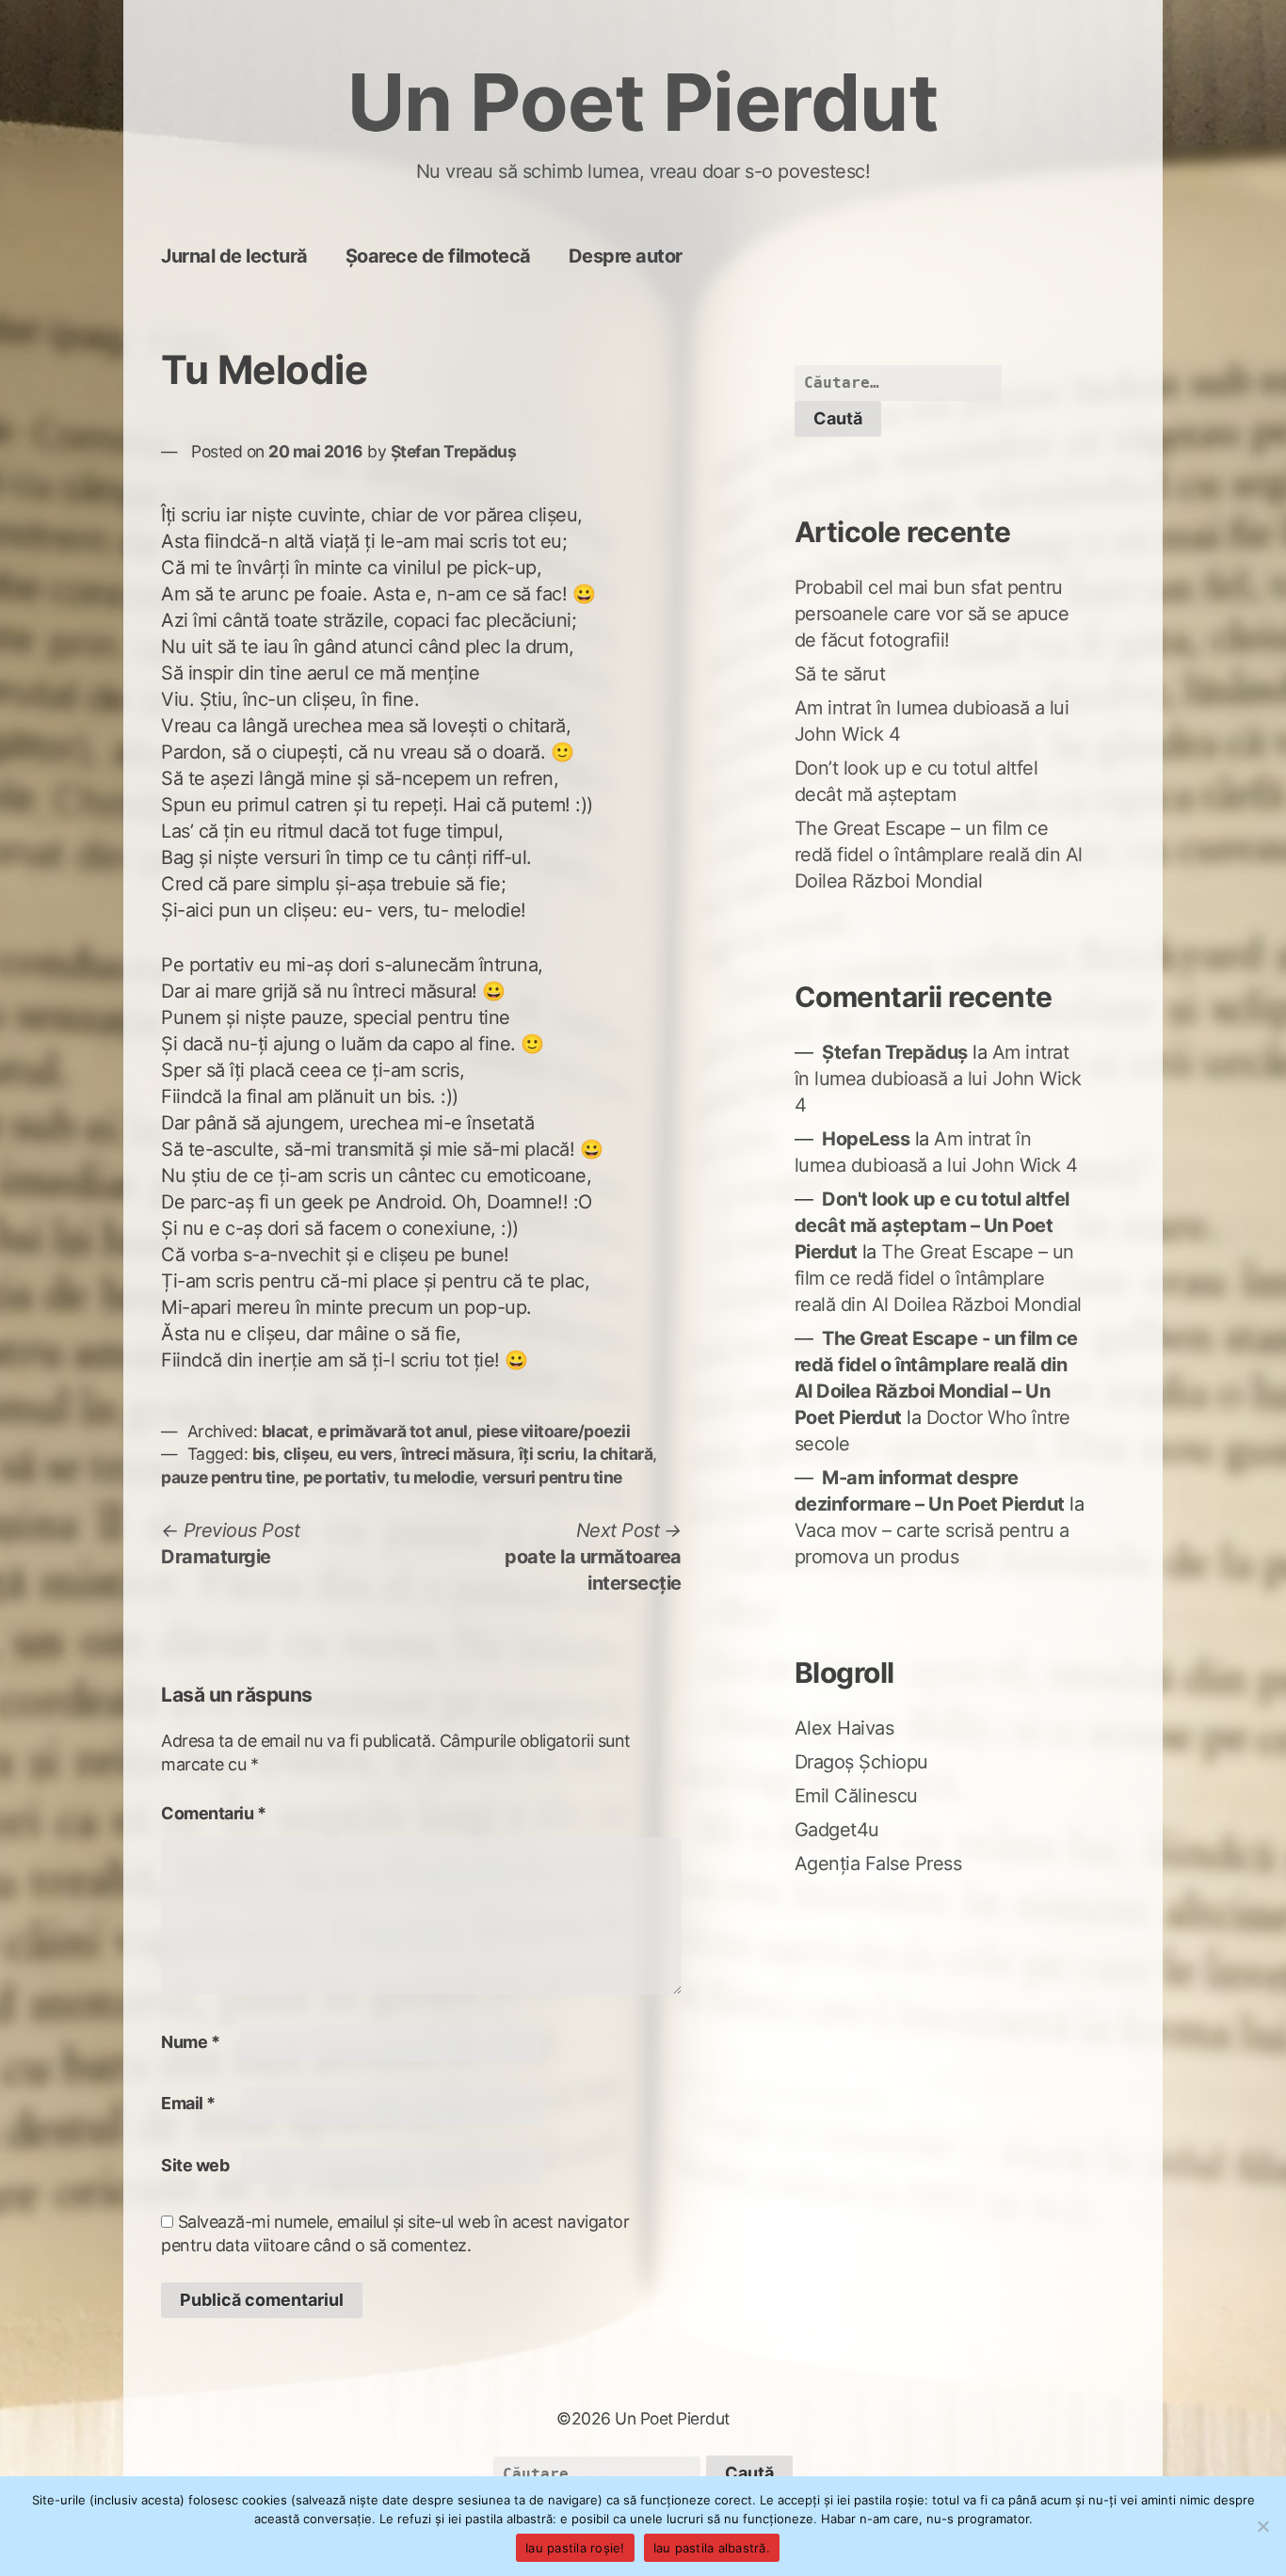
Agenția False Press (878, 1864)
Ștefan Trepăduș (454, 451)
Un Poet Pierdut (643, 102)
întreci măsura (456, 1454)
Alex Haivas (844, 1728)
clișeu (306, 1454)
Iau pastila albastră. (712, 2548)
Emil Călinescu (856, 1796)
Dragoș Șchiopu (861, 1762)
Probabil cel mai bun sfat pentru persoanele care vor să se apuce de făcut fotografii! (932, 614)
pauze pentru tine (228, 1477)
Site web (195, 2165)
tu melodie (434, 1477)
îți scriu (547, 1454)
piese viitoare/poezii (554, 1431)
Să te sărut (840, 674)
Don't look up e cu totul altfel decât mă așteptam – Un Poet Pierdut (932, 1225)
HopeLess (866, 1139)
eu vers (365, 1454)
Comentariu (213, 1813)
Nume (190, 2042)
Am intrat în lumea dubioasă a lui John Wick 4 (938, 1079)
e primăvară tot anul (393, 1431)
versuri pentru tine (552, 1477)
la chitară (618, 1454)
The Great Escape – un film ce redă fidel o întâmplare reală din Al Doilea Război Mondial (939, 855)
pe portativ (345, 1477)
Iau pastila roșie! (575, 2548)
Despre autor (626, 256)
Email (188, 2103)
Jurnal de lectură (234, 256)
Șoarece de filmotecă (438, 256)
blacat (285, 1431)
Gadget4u (837, 1830)
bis (264, 1454)
